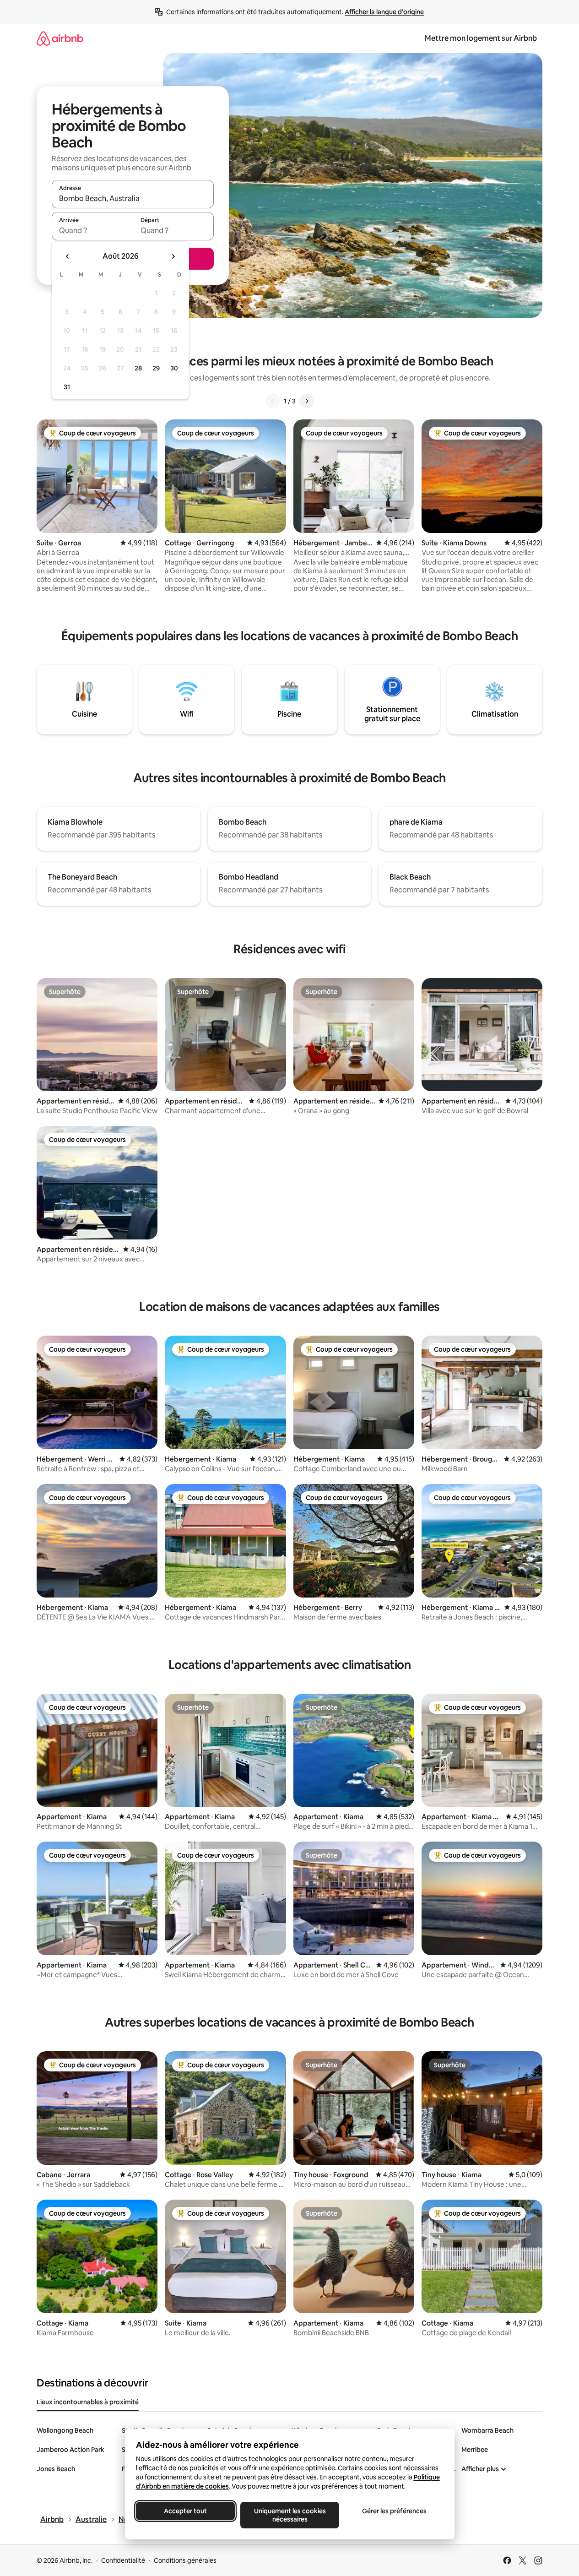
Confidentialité (123, 2560)
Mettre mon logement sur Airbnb (481, 38)
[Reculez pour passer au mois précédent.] (68, 256)
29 (156, 368)
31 (67, 387)
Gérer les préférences (394, 2511)
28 (138, 368)
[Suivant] (307, 401)
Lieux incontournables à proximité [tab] (88, 2402)
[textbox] (92, 230)
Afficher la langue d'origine (384, 12)
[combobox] (133, 198)
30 (174, 368)
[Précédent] (273, 401)
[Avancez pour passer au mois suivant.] (173, 256)
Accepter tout (185, 2511)
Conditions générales (185, 2560)
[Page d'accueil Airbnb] (60, 38)
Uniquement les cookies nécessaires (289, 2515)
